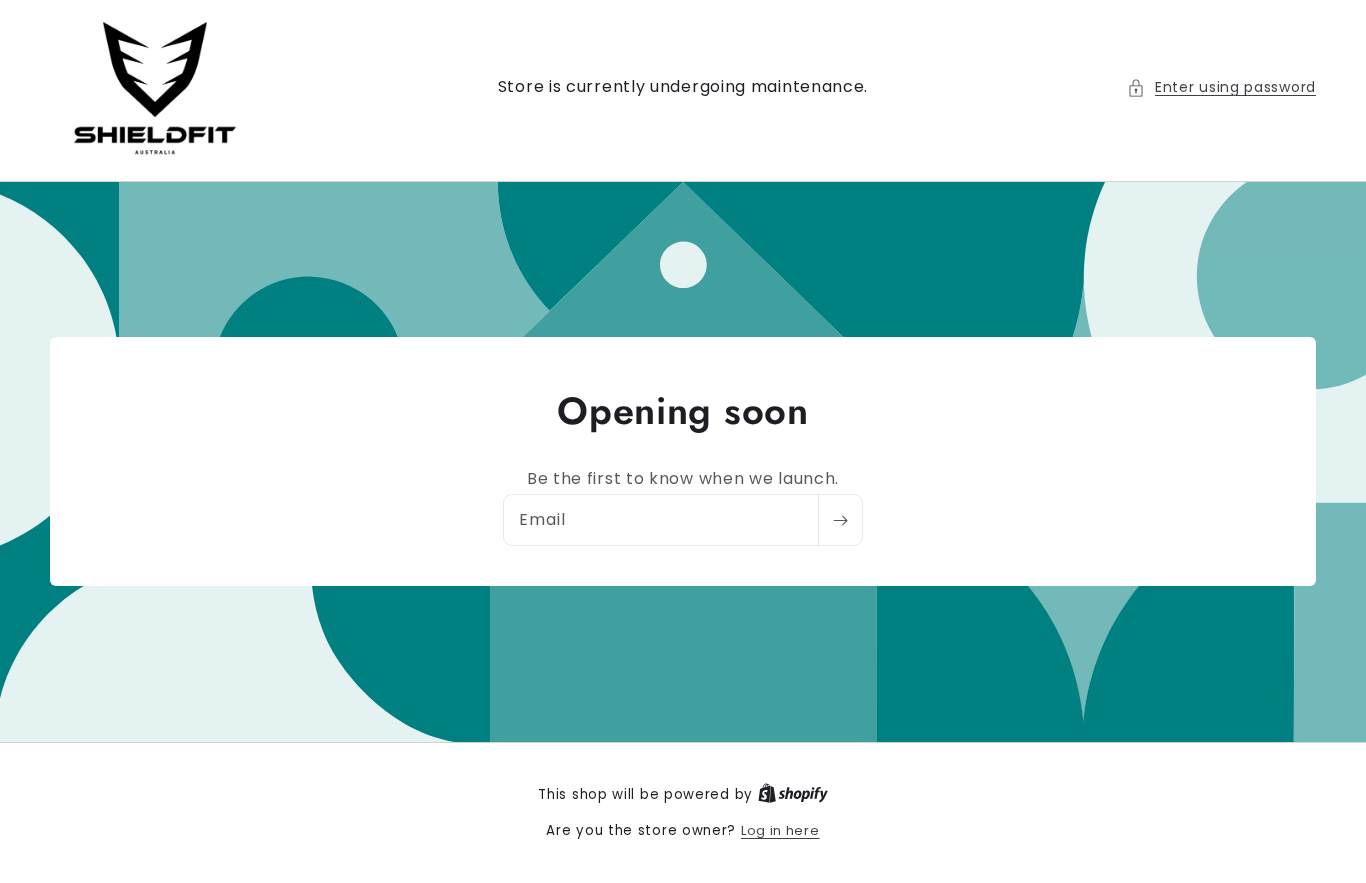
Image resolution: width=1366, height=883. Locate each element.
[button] (1221, 87)
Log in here (780, 830)
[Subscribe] (840, 520)
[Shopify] (793, 794)
